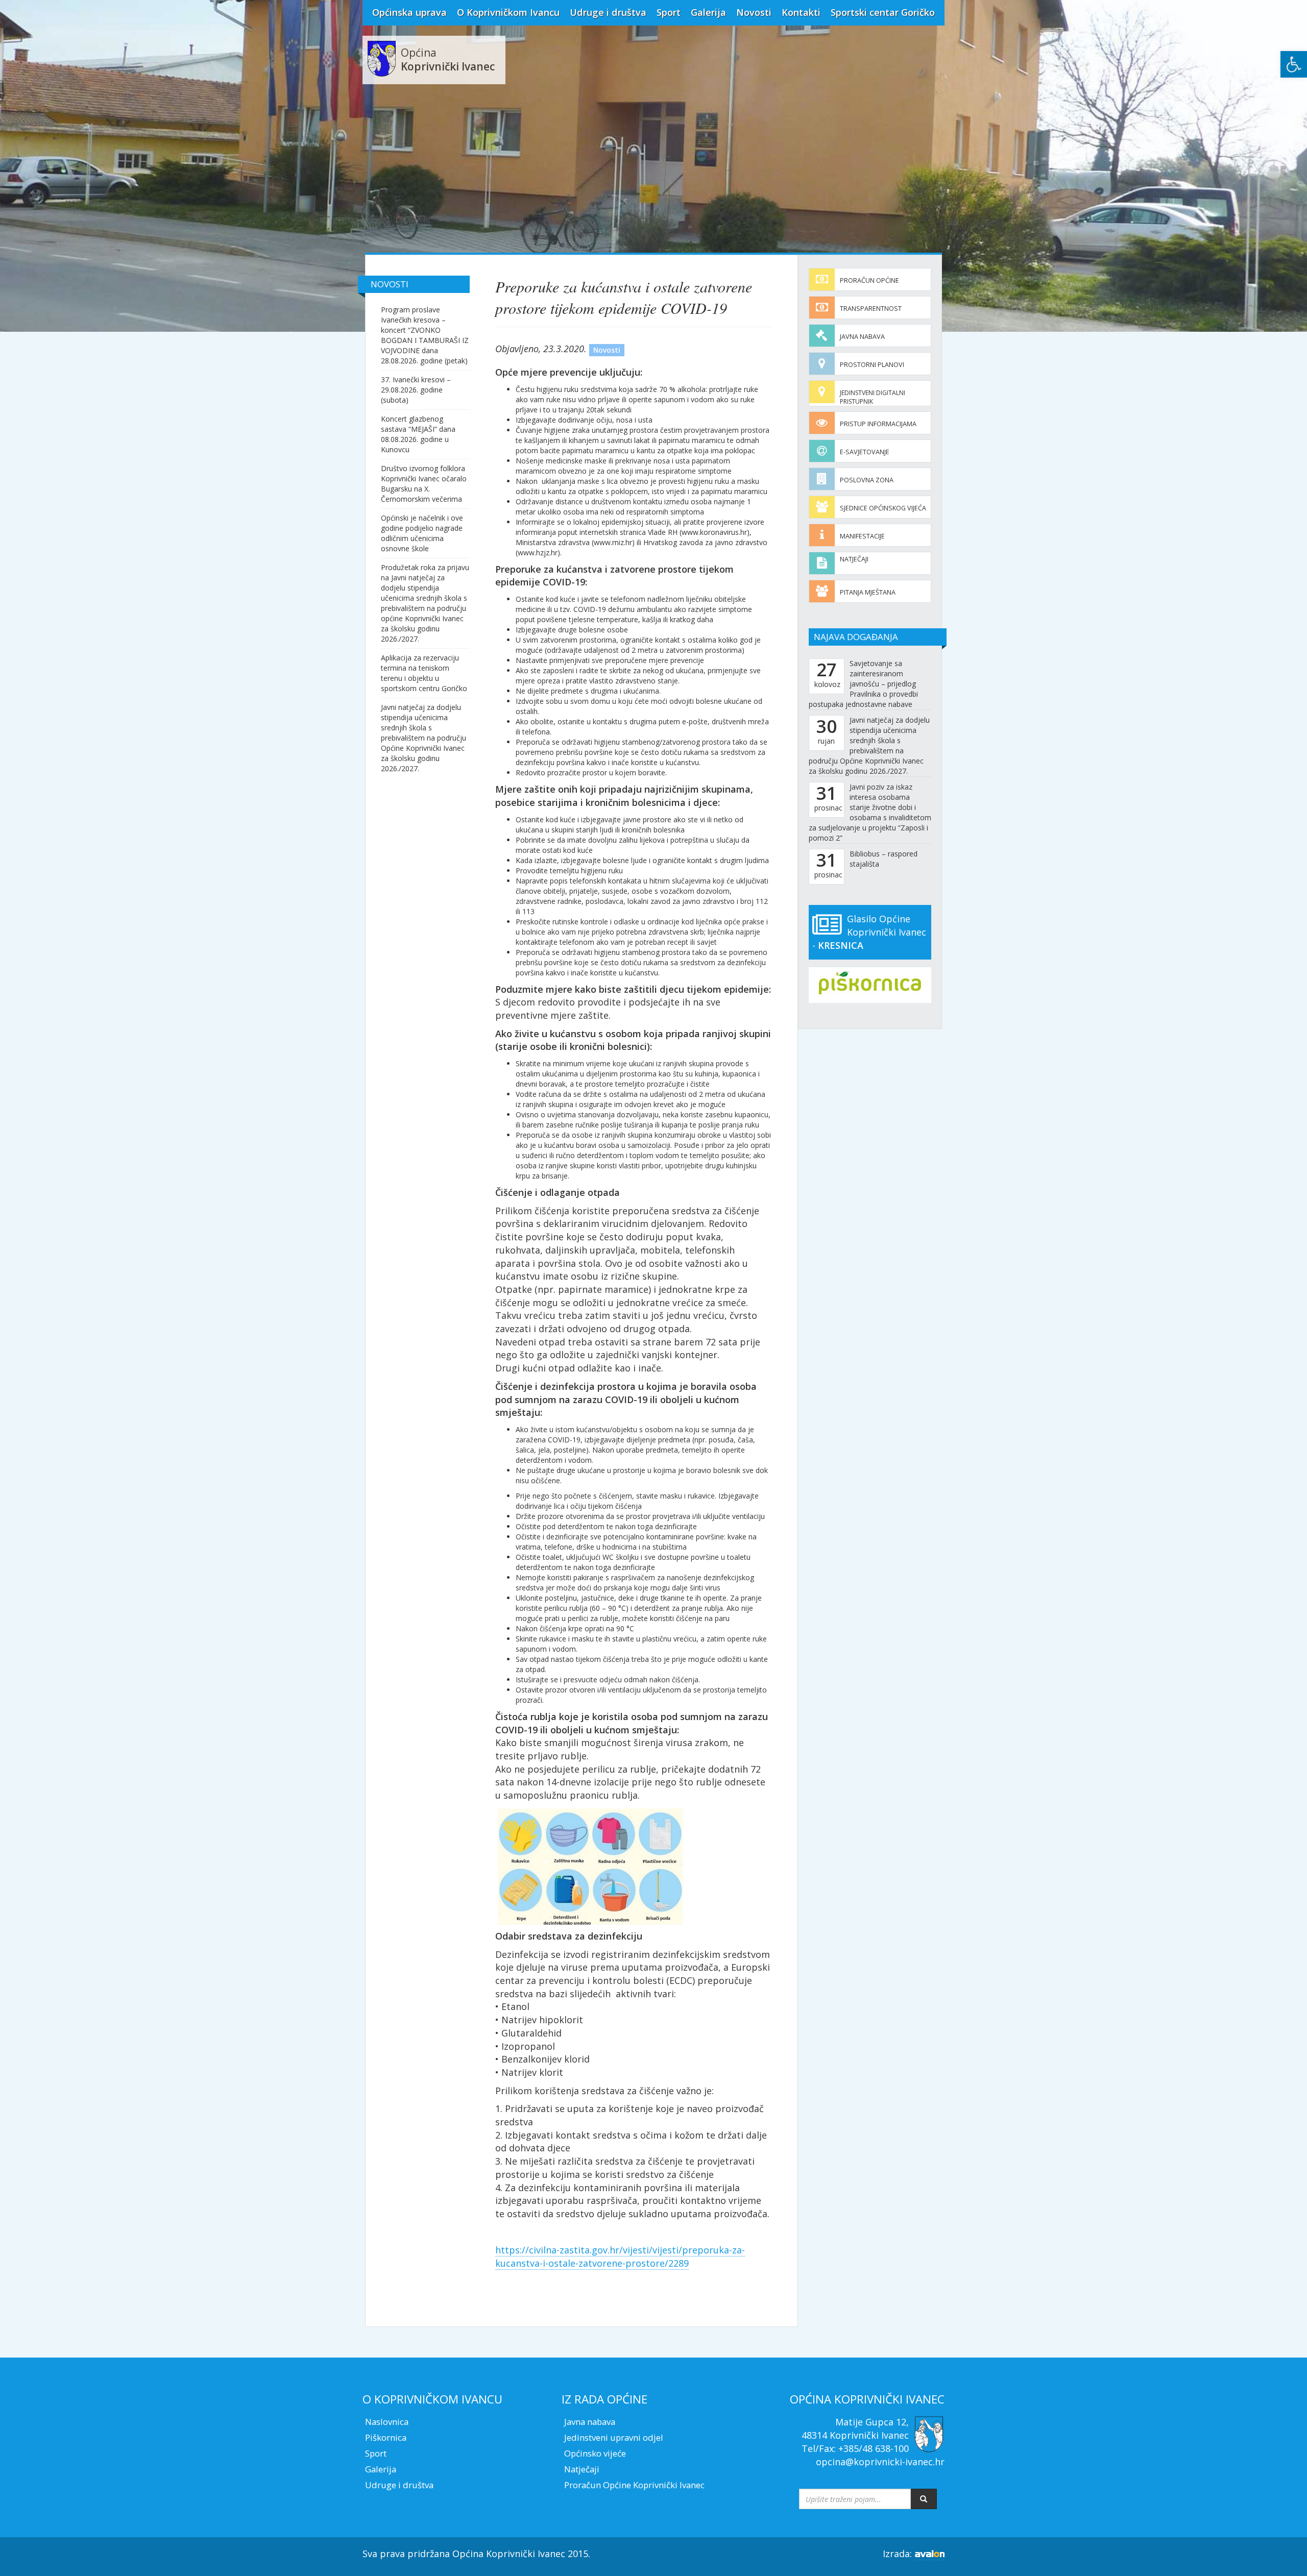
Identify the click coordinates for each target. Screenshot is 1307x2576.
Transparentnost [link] (871, 309)
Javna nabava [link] (862, 337)
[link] (1294, 64)
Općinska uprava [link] (409, 12)
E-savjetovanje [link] (865, 452)
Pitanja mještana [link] (868, 592)
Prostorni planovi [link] (872, 365)
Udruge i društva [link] (608, 12)
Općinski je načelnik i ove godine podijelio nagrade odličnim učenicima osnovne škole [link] (422, 533)
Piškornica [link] (386, 2437)
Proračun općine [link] (869, 280)
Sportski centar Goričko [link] (883, 12)
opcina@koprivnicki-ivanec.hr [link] (880, 2462)
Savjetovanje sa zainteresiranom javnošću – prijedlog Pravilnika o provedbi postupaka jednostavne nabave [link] (863, 684)
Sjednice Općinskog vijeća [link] (883, 508)
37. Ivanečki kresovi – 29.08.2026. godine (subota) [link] (416, 390)
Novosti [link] (754, 12)
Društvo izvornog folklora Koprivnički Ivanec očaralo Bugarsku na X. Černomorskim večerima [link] (424, 484)
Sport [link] (669, 12)
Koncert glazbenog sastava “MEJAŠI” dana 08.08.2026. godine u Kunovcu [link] (418, 434)
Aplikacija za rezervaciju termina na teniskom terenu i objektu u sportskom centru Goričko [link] (424, 673)
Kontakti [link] (801, 12)
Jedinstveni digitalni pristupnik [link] (873, 397)
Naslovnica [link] (387, 2422)
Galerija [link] (708, 12)
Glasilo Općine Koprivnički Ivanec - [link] (869, 932)
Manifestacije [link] (862, 536)
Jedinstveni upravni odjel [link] (614, 2437)
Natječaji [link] (854, 559)
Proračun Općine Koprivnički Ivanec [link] (634, 2485)
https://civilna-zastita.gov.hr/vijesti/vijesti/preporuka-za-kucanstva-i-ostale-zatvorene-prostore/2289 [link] (620, 2256)
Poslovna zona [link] (867, 480)
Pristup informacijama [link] (878, 424)
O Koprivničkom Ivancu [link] (508, 12)
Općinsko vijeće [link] (595, 2453)
